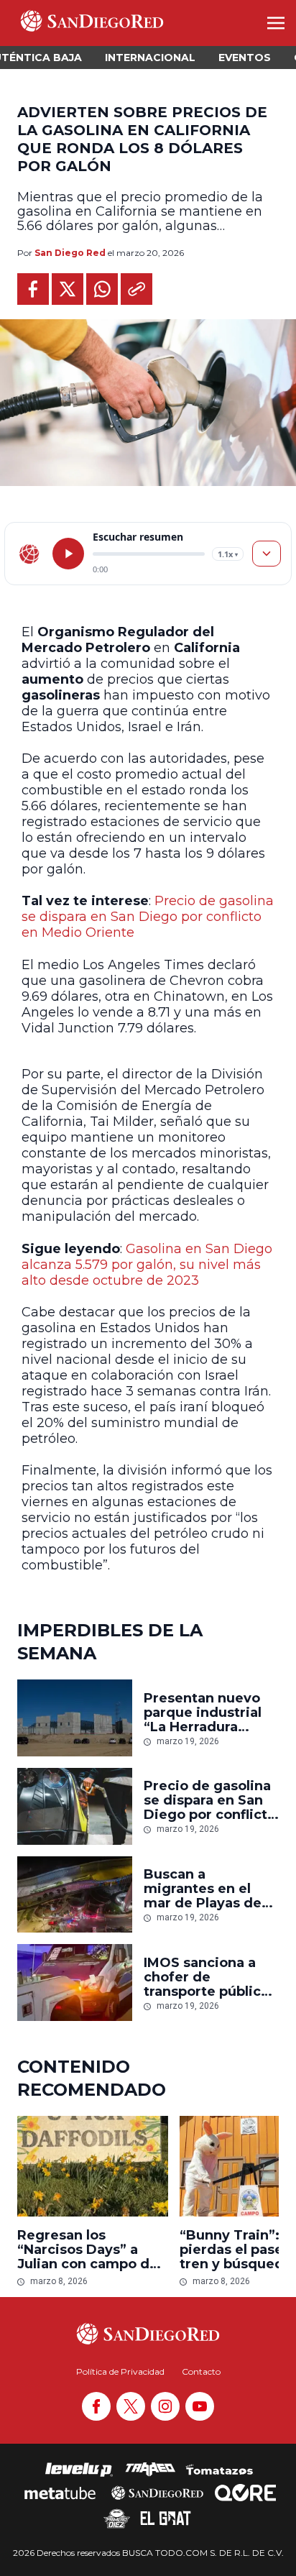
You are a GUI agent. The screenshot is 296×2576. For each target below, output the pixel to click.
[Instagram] (165, 2406)
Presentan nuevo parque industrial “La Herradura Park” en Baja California (203, 1713)
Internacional (150, 58)
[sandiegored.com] (29, 554)
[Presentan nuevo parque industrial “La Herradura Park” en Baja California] (75, 1718)
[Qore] (245, 2493)
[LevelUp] (79, 2470)
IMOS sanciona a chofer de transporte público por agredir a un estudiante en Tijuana (207, 1977)
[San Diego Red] (157, 2493)
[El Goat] (166, 2518)
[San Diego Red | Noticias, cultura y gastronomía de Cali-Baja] (92, 23)
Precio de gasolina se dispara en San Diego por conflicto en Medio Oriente (148, 917)
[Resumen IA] (267, 554)
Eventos (245, 58)
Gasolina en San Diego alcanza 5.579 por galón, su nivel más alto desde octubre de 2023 (147, 1265)
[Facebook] (96, 2406)
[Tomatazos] (219, 2470)
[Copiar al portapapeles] (137, 289)
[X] (131, 2406)
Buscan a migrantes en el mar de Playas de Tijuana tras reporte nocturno (203, 1889)
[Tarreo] (150, 2470)
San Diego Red (70, 253)
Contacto (201, 2371)
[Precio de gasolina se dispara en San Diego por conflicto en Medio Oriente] (75, 1806)
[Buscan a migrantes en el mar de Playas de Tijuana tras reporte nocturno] (75, 1895)
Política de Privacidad (120, 2371)
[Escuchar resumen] (68, 554)
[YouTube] (200, 2406)
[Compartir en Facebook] (33, 289)
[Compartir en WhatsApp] (102, 289)
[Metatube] (60, 2493)
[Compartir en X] (68, 289)
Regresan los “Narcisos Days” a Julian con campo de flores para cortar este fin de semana (93, 2250)
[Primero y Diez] (117, 2518)
